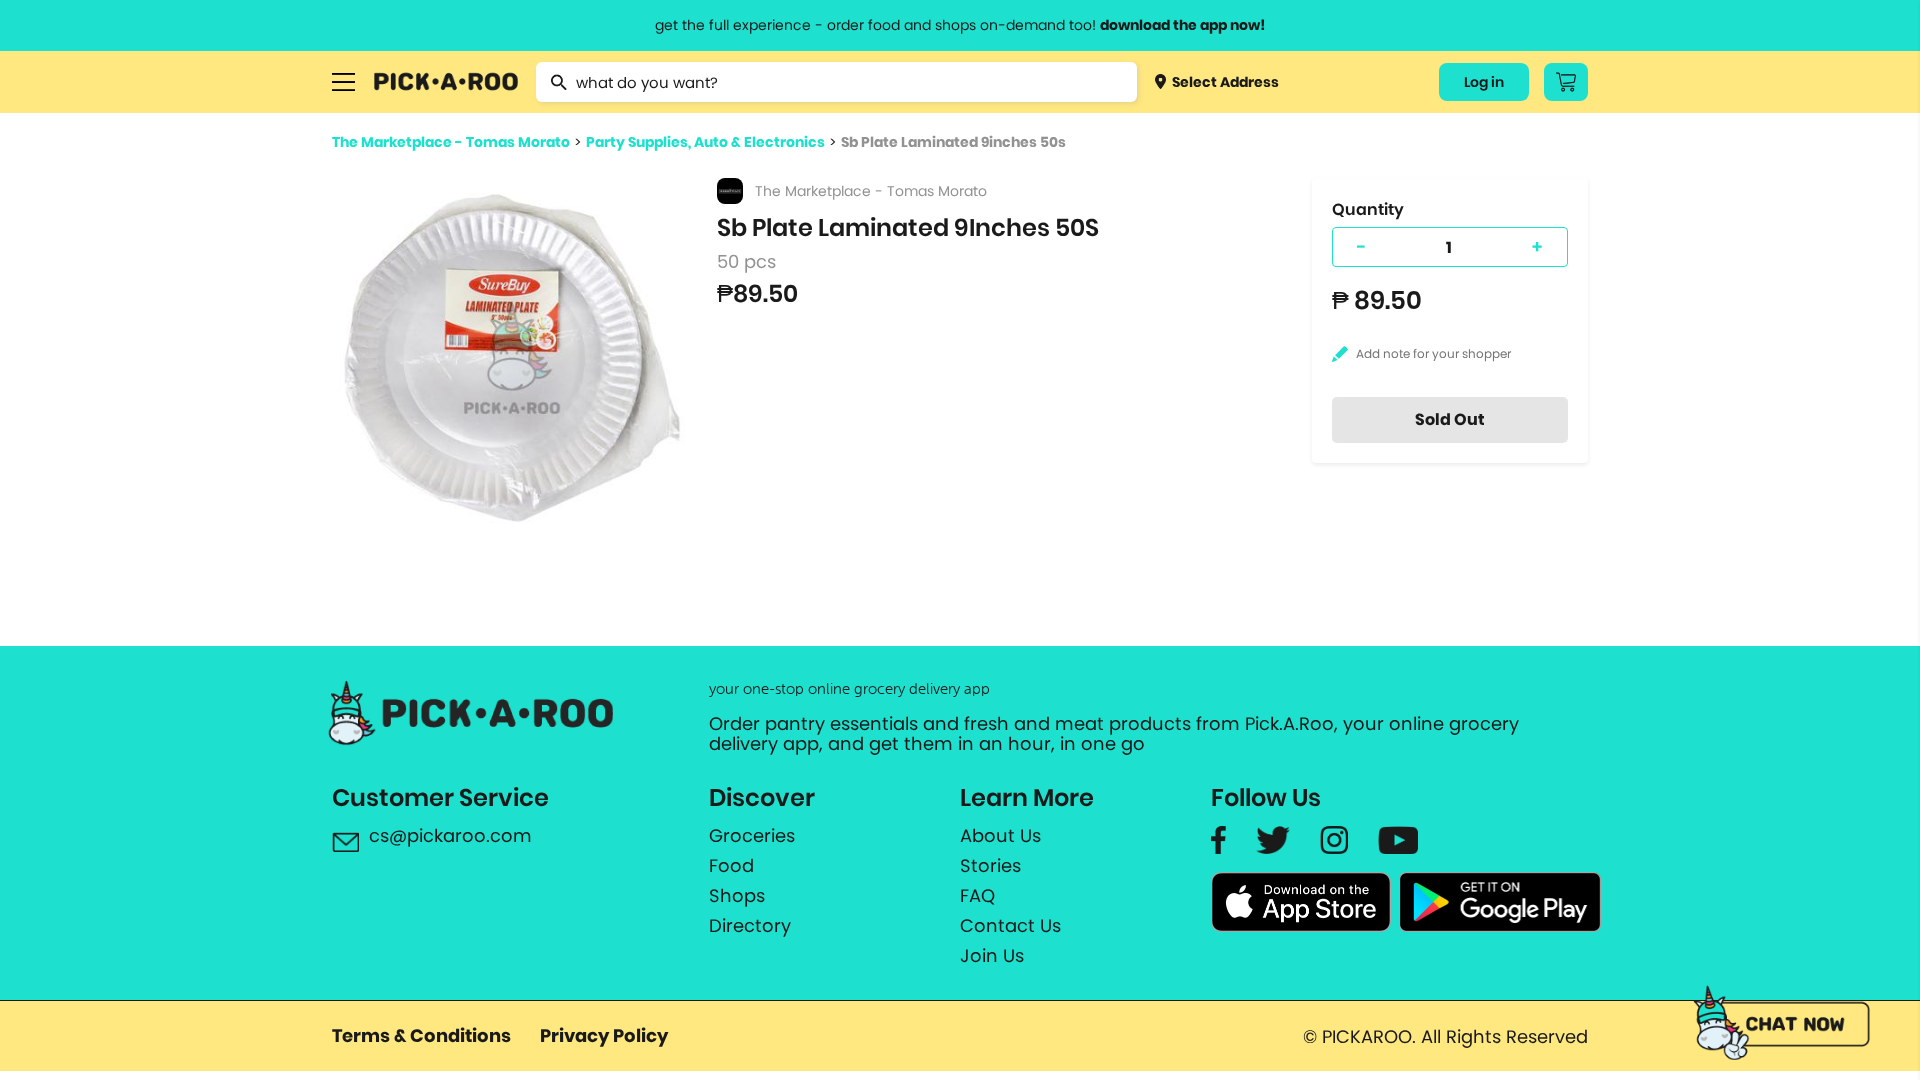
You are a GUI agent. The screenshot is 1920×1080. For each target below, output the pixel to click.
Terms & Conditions (421, 1035)
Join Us (992, 956)
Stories (990, 866)
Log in (1484, 82)
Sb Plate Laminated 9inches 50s (953, 142)
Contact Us (1010, 926)
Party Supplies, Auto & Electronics (705, 142)
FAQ (977, 896)
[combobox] (836, 82)
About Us (1000, 836)
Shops (737, 896)
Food (731, 866)
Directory (750, 926)
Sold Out (1450, 419)
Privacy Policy (604, 1035)
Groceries (752, 836)
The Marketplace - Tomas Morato (451, 142)
